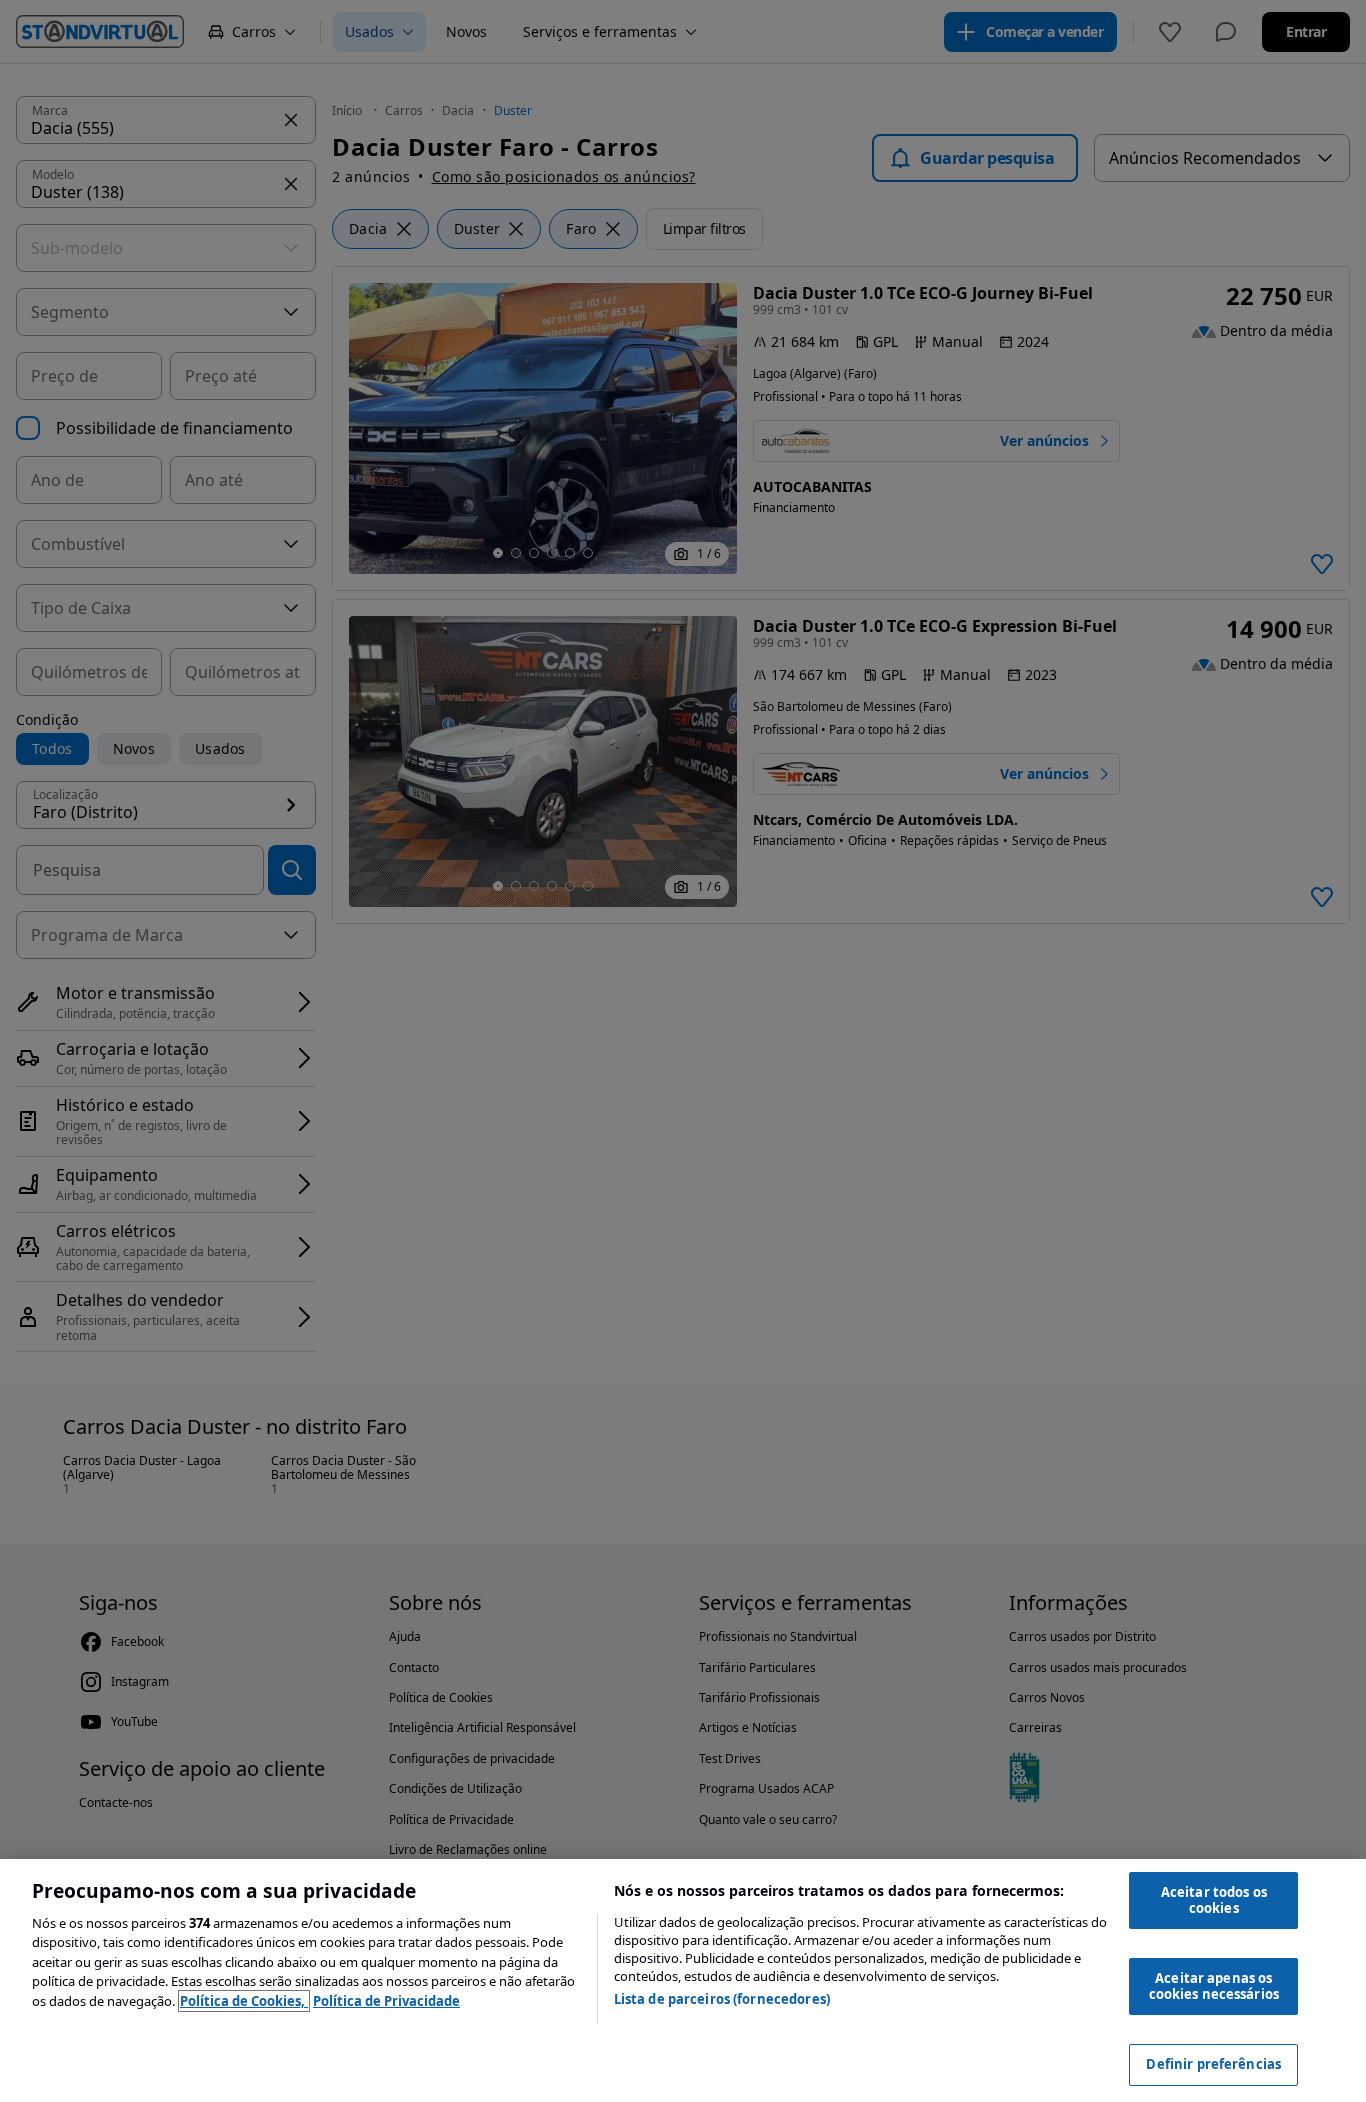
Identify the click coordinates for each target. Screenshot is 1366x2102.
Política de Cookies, (244, 2001)
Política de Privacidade (386, 2001)
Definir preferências (1213, 2064)
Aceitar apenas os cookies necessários (1214, 1986)
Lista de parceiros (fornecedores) (722, 1999)
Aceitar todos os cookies (1214, 1900)
